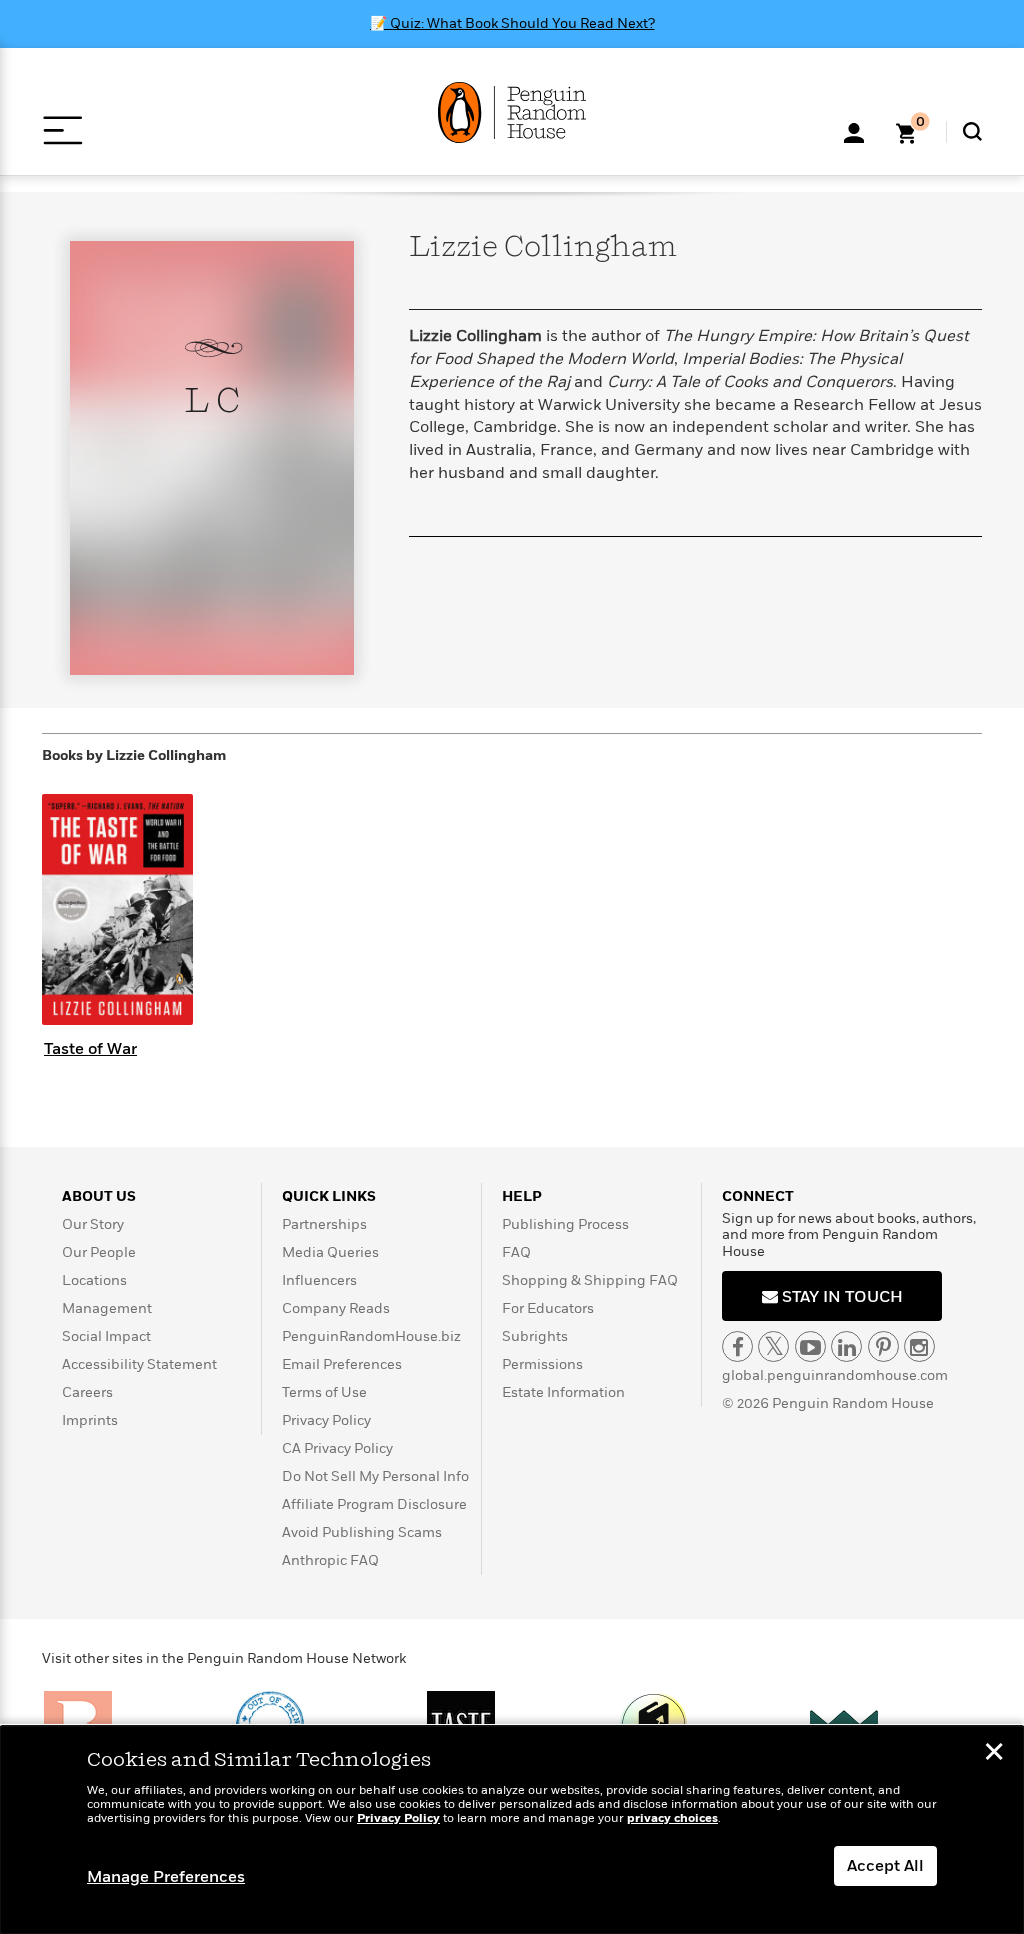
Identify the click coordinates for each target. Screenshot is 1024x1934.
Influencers (319, 1280)
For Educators (548, 1308)
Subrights (535, 1336)
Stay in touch (840, 1297)
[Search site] (972, 131)
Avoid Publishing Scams (362, 1532)
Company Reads (336, 1308)
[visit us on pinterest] (883, 1346)
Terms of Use (324, 1392)
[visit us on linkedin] (846, 1346)
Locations (94, 1280)
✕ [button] (994, 1754)
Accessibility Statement (139, 1364)
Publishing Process (565, 1224)
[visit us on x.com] (773, 1346)
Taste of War (90, 1049)
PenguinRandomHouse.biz (371, 1336)
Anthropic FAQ (330, 1560)
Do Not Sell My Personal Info (375, 1476)
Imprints (90, 1420)
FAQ (516, 1252)
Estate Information (563, 1392)
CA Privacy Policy (337, 1448)
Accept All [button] (885, 1866)
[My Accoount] (854, 131)
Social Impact (106, 1336)
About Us (99, 1196)
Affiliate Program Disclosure (374, 1504)
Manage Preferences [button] (166, 1877)
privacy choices (672, 1818)
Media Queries (330, 1252)
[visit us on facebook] (737, 1346)
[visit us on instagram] (919, 1346)
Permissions (542, 1364)
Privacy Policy (326, 1420)
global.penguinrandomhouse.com (835, 1375)
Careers (87, 1392)
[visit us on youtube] (810, 1346)
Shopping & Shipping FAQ (590, 1280)
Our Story (93, 1224)
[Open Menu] (62, 130)
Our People (99, 1252)
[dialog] (512, 1830)
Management (107, 1308)
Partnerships (324, 1224)
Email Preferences (342, 1364)
